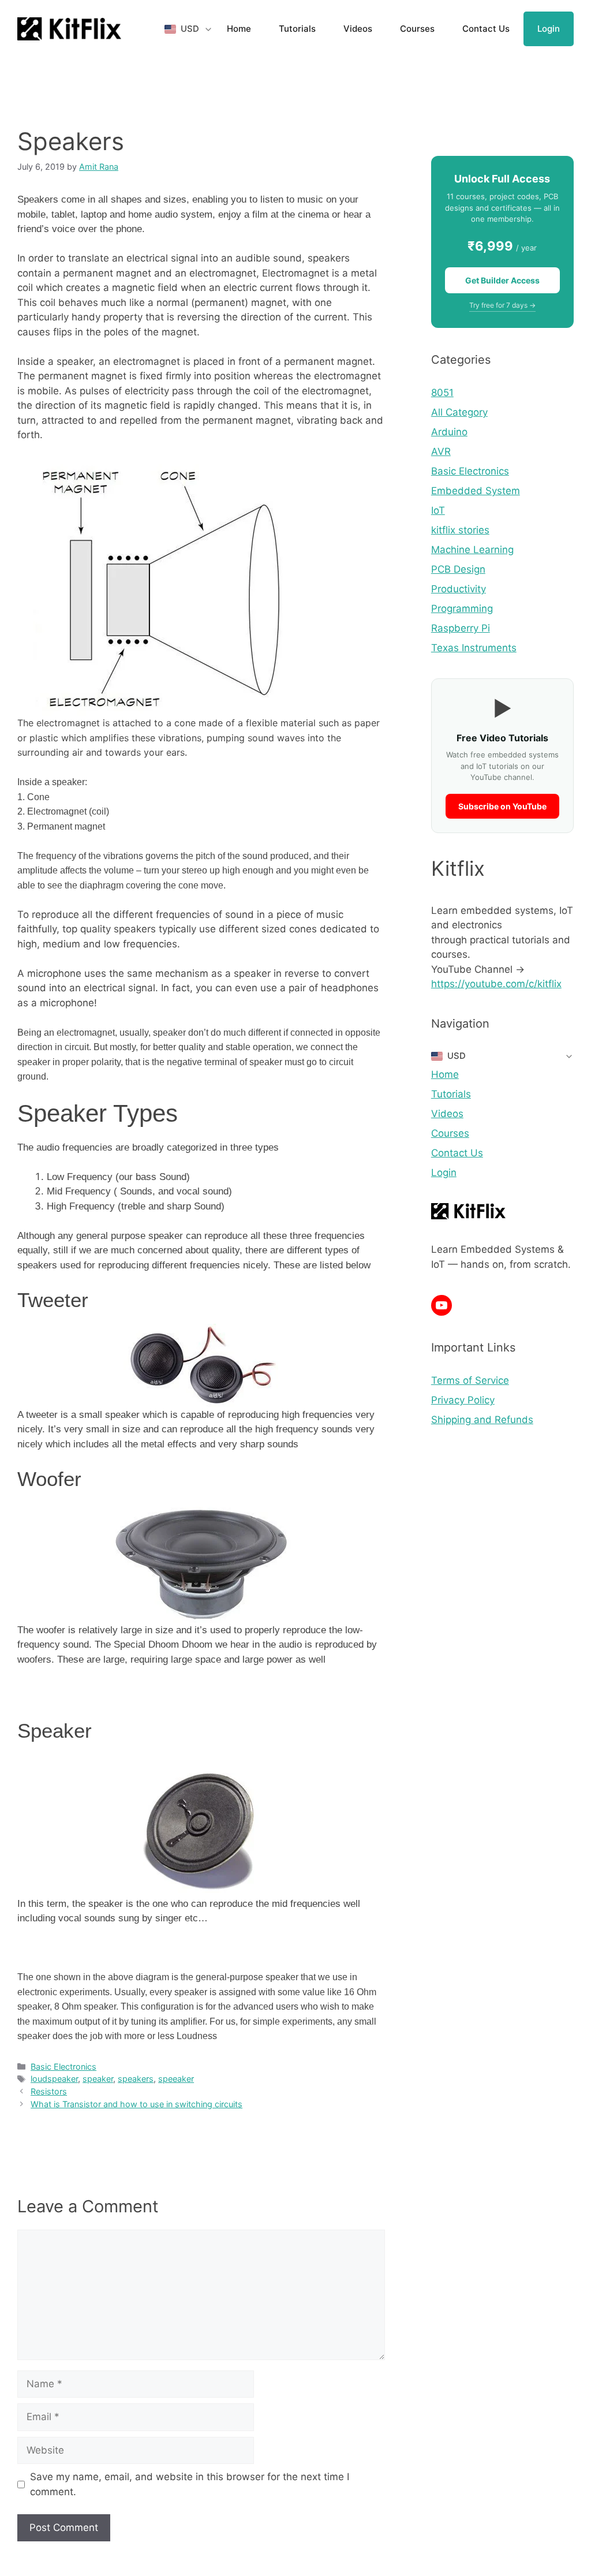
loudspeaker (54, 2079)
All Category (459, 412)
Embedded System (476, 491)
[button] (189, 29)
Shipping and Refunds (482, 1420)
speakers (136, 2079)
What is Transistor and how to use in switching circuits (136, 2104)
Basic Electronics (63, 2067)
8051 (442, 393)
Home (239, 29)
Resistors (49, 2091)
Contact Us (486, 29)
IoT (438, 510)
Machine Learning (472, 550)
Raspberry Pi (461, 628)
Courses (417, 29)
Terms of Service (470, 1380)
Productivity (459, 589)
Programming (462, 608)
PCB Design (458, 569)
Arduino (449, 432)
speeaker (176, 2079)
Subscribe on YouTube (502, 806)
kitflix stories (460, 530)
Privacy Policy (463, 1400)
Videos (358, 29)
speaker (98, 2079)
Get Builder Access (502, 280)
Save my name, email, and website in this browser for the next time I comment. (190, 2484)
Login (549, 29)
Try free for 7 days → (502, 305)
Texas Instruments (474, 648)
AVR (441, 451)
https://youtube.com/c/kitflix (496, 984)
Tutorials (297, 29)
